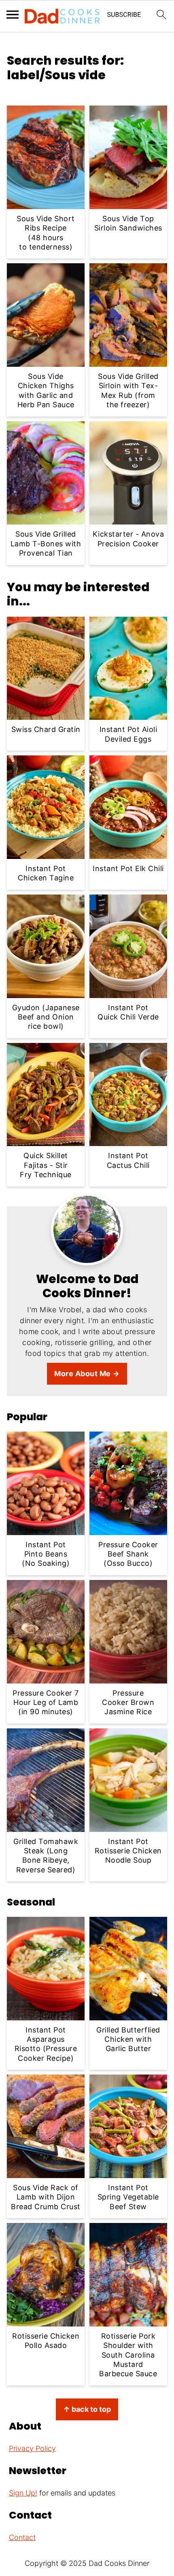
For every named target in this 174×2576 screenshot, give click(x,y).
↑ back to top (87, 2409)
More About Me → (87, 1374)
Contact (22, 2537)
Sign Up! (23, 2493)
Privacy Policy (32, 2448)
